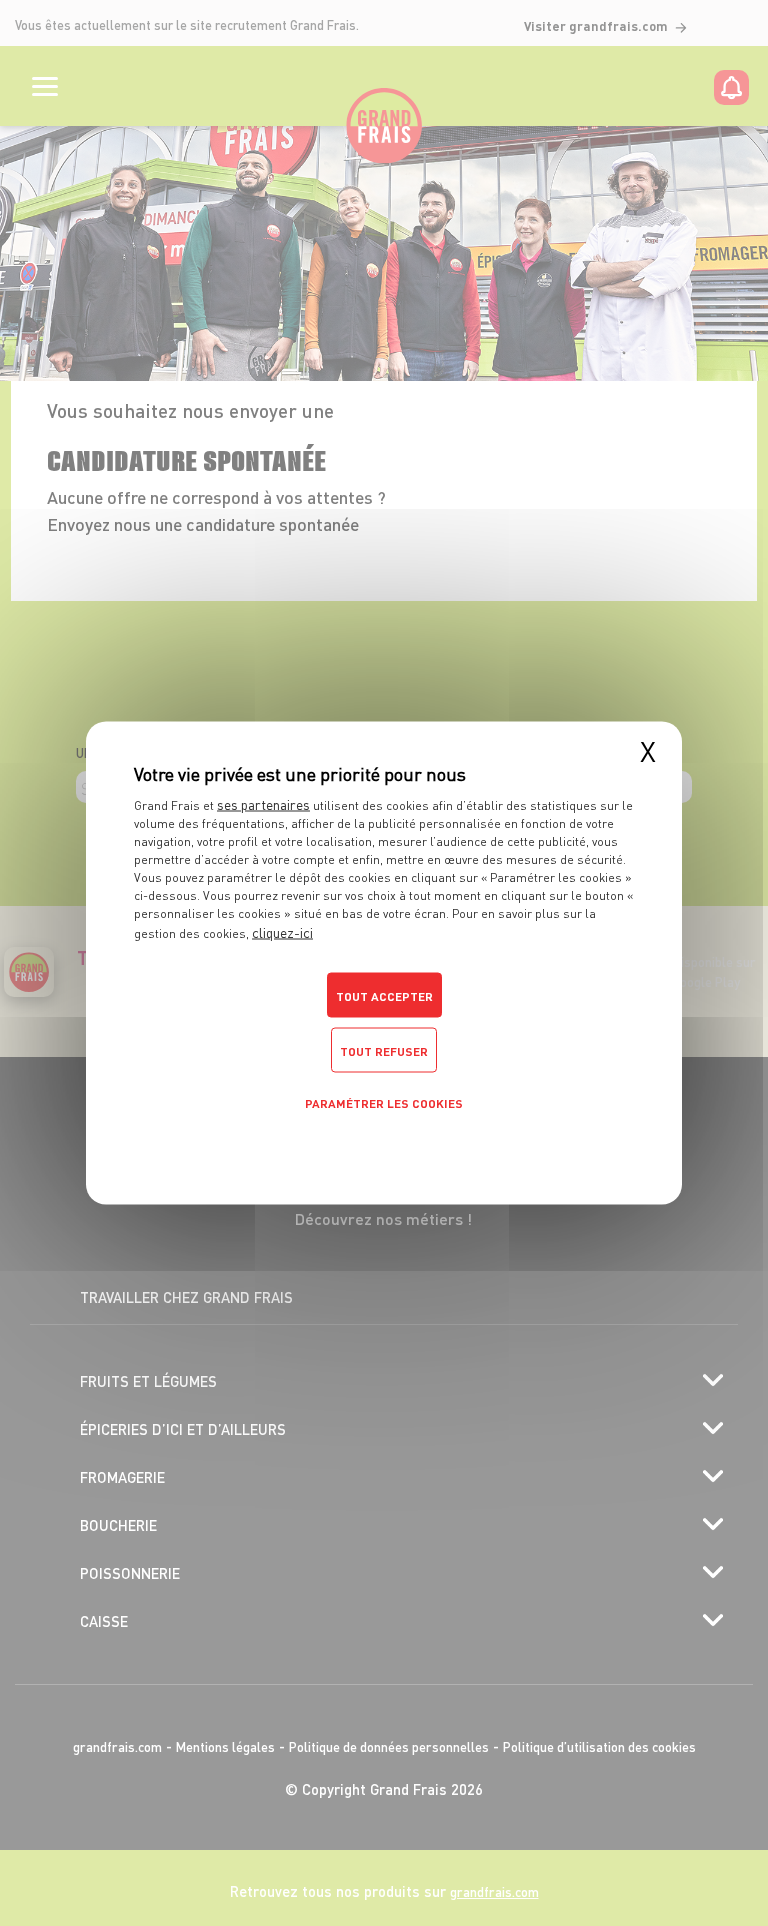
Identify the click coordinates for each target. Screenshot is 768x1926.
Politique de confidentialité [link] (384, 1145)
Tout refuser (384, 1051)
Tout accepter (384, 996)
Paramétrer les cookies (384, 1103)
